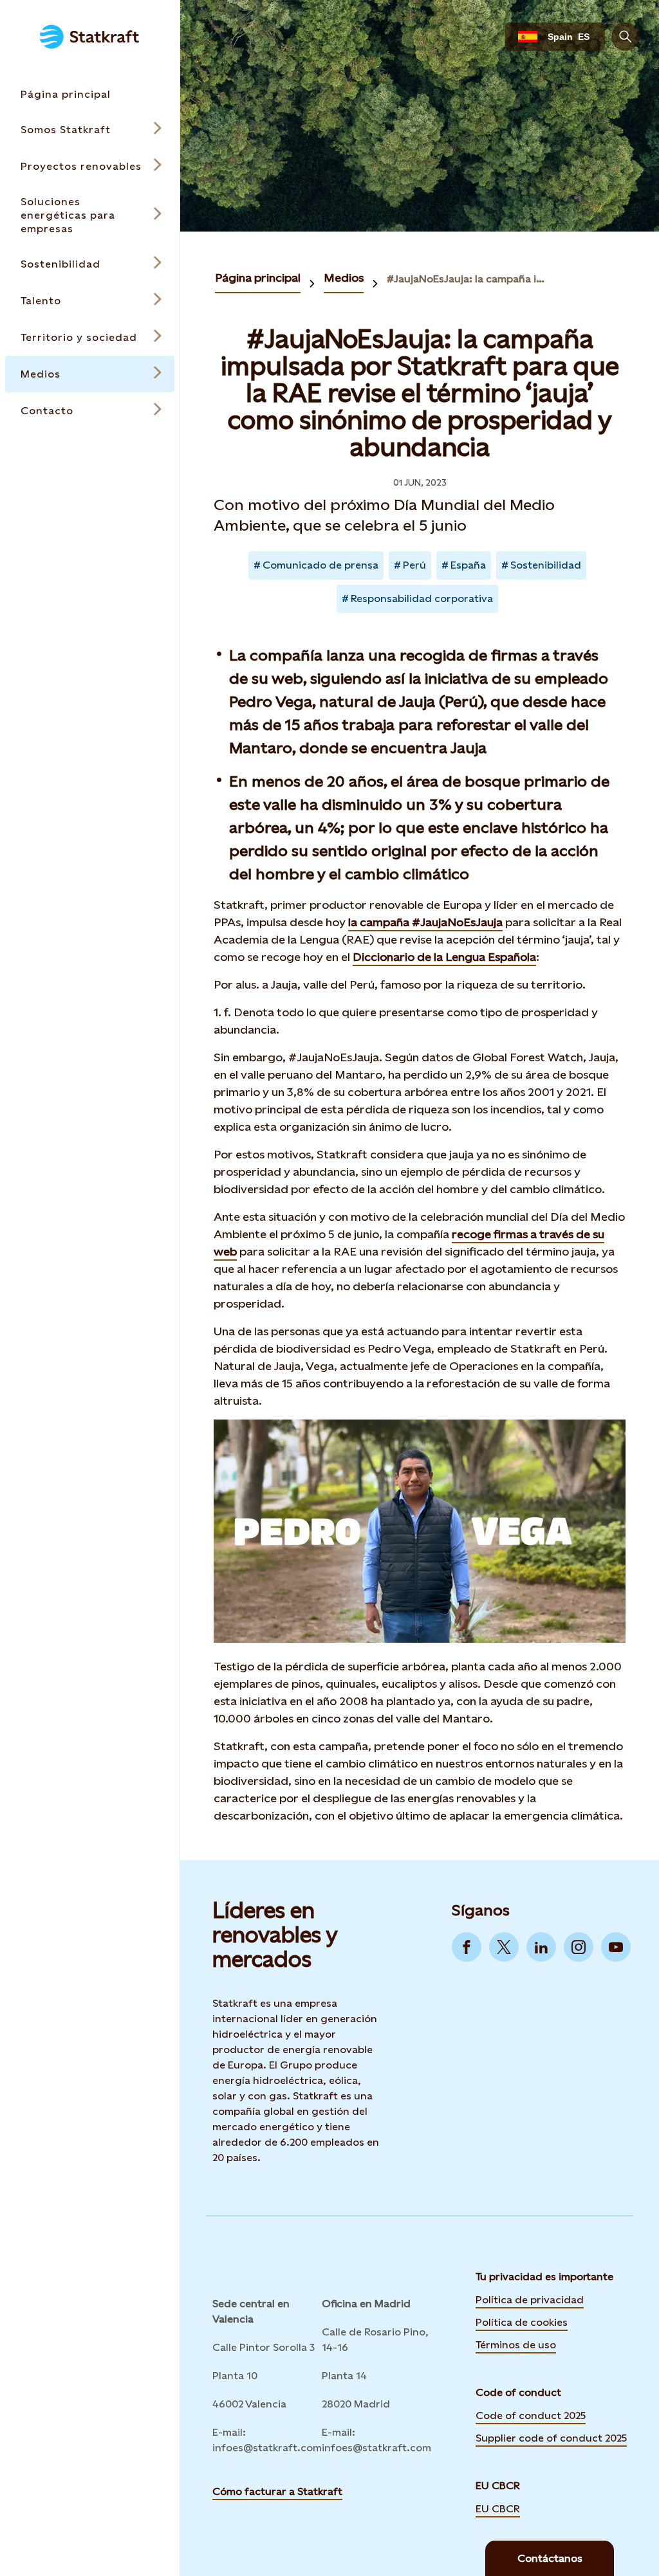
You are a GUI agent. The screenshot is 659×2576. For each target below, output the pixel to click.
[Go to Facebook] (467, 1947)
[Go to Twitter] (504, 1947)
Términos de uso (516, 2344)
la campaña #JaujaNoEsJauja (425, 922)
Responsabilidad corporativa (422, 598)
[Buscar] (626, 37)
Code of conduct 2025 (531, 2416)
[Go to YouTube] (616, 1947)
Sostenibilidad (546, 565)
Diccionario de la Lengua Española (444, 957)
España (468, 565)
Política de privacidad (530, 2299)
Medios (344, 278)
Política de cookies (522, 2321)
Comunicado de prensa (320, 565)
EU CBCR (498, 2508)
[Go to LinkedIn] (541, 1947)
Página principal (258, 278)
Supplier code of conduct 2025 (551, 2438)
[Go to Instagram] (579, 1947)
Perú (414, 565)
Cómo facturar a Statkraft (277, 2491)
